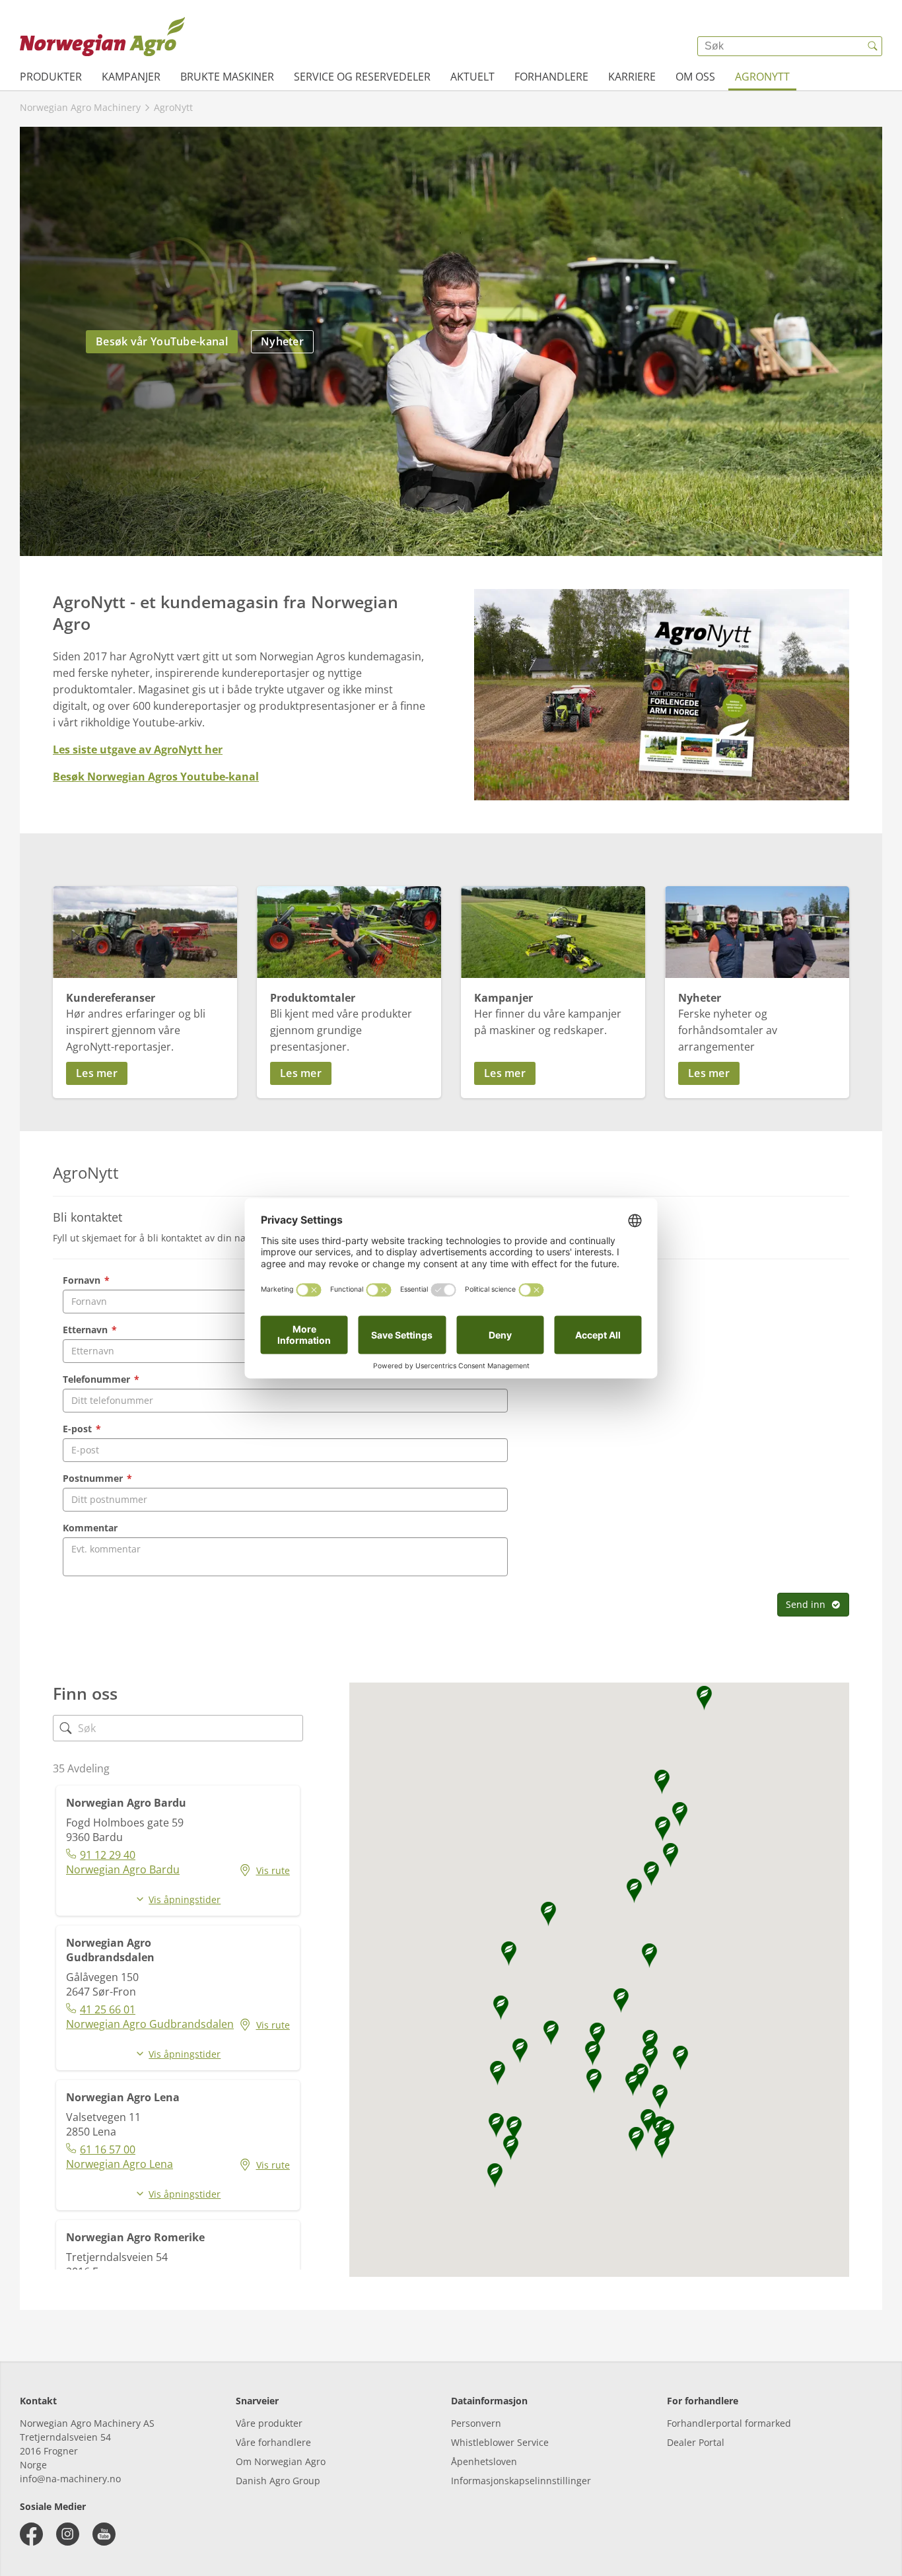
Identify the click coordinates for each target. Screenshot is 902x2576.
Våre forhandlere (273, 2442)
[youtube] (104, 2534)
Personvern (476, 2423)
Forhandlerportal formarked (729, 2423)
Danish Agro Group (278, 2481)
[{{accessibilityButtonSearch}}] (872, 46)
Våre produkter (269, 2423)
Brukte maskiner (227, 77)
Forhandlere (551, 77)
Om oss (695, 77)
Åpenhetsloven (484, 2461)
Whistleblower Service (500, 2442)
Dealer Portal (696, 2442)
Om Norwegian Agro (281, 2461)
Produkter (51, 77)
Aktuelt (472, 77)
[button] (145, 1073)
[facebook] (31, 2534)
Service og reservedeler (362, 77)
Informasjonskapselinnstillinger (521, 2481)
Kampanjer (131, 77)
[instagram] (68, 2534)
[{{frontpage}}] (102, 36)
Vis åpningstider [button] (185, 1899)
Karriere (632, 77)
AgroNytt (762, 77)
